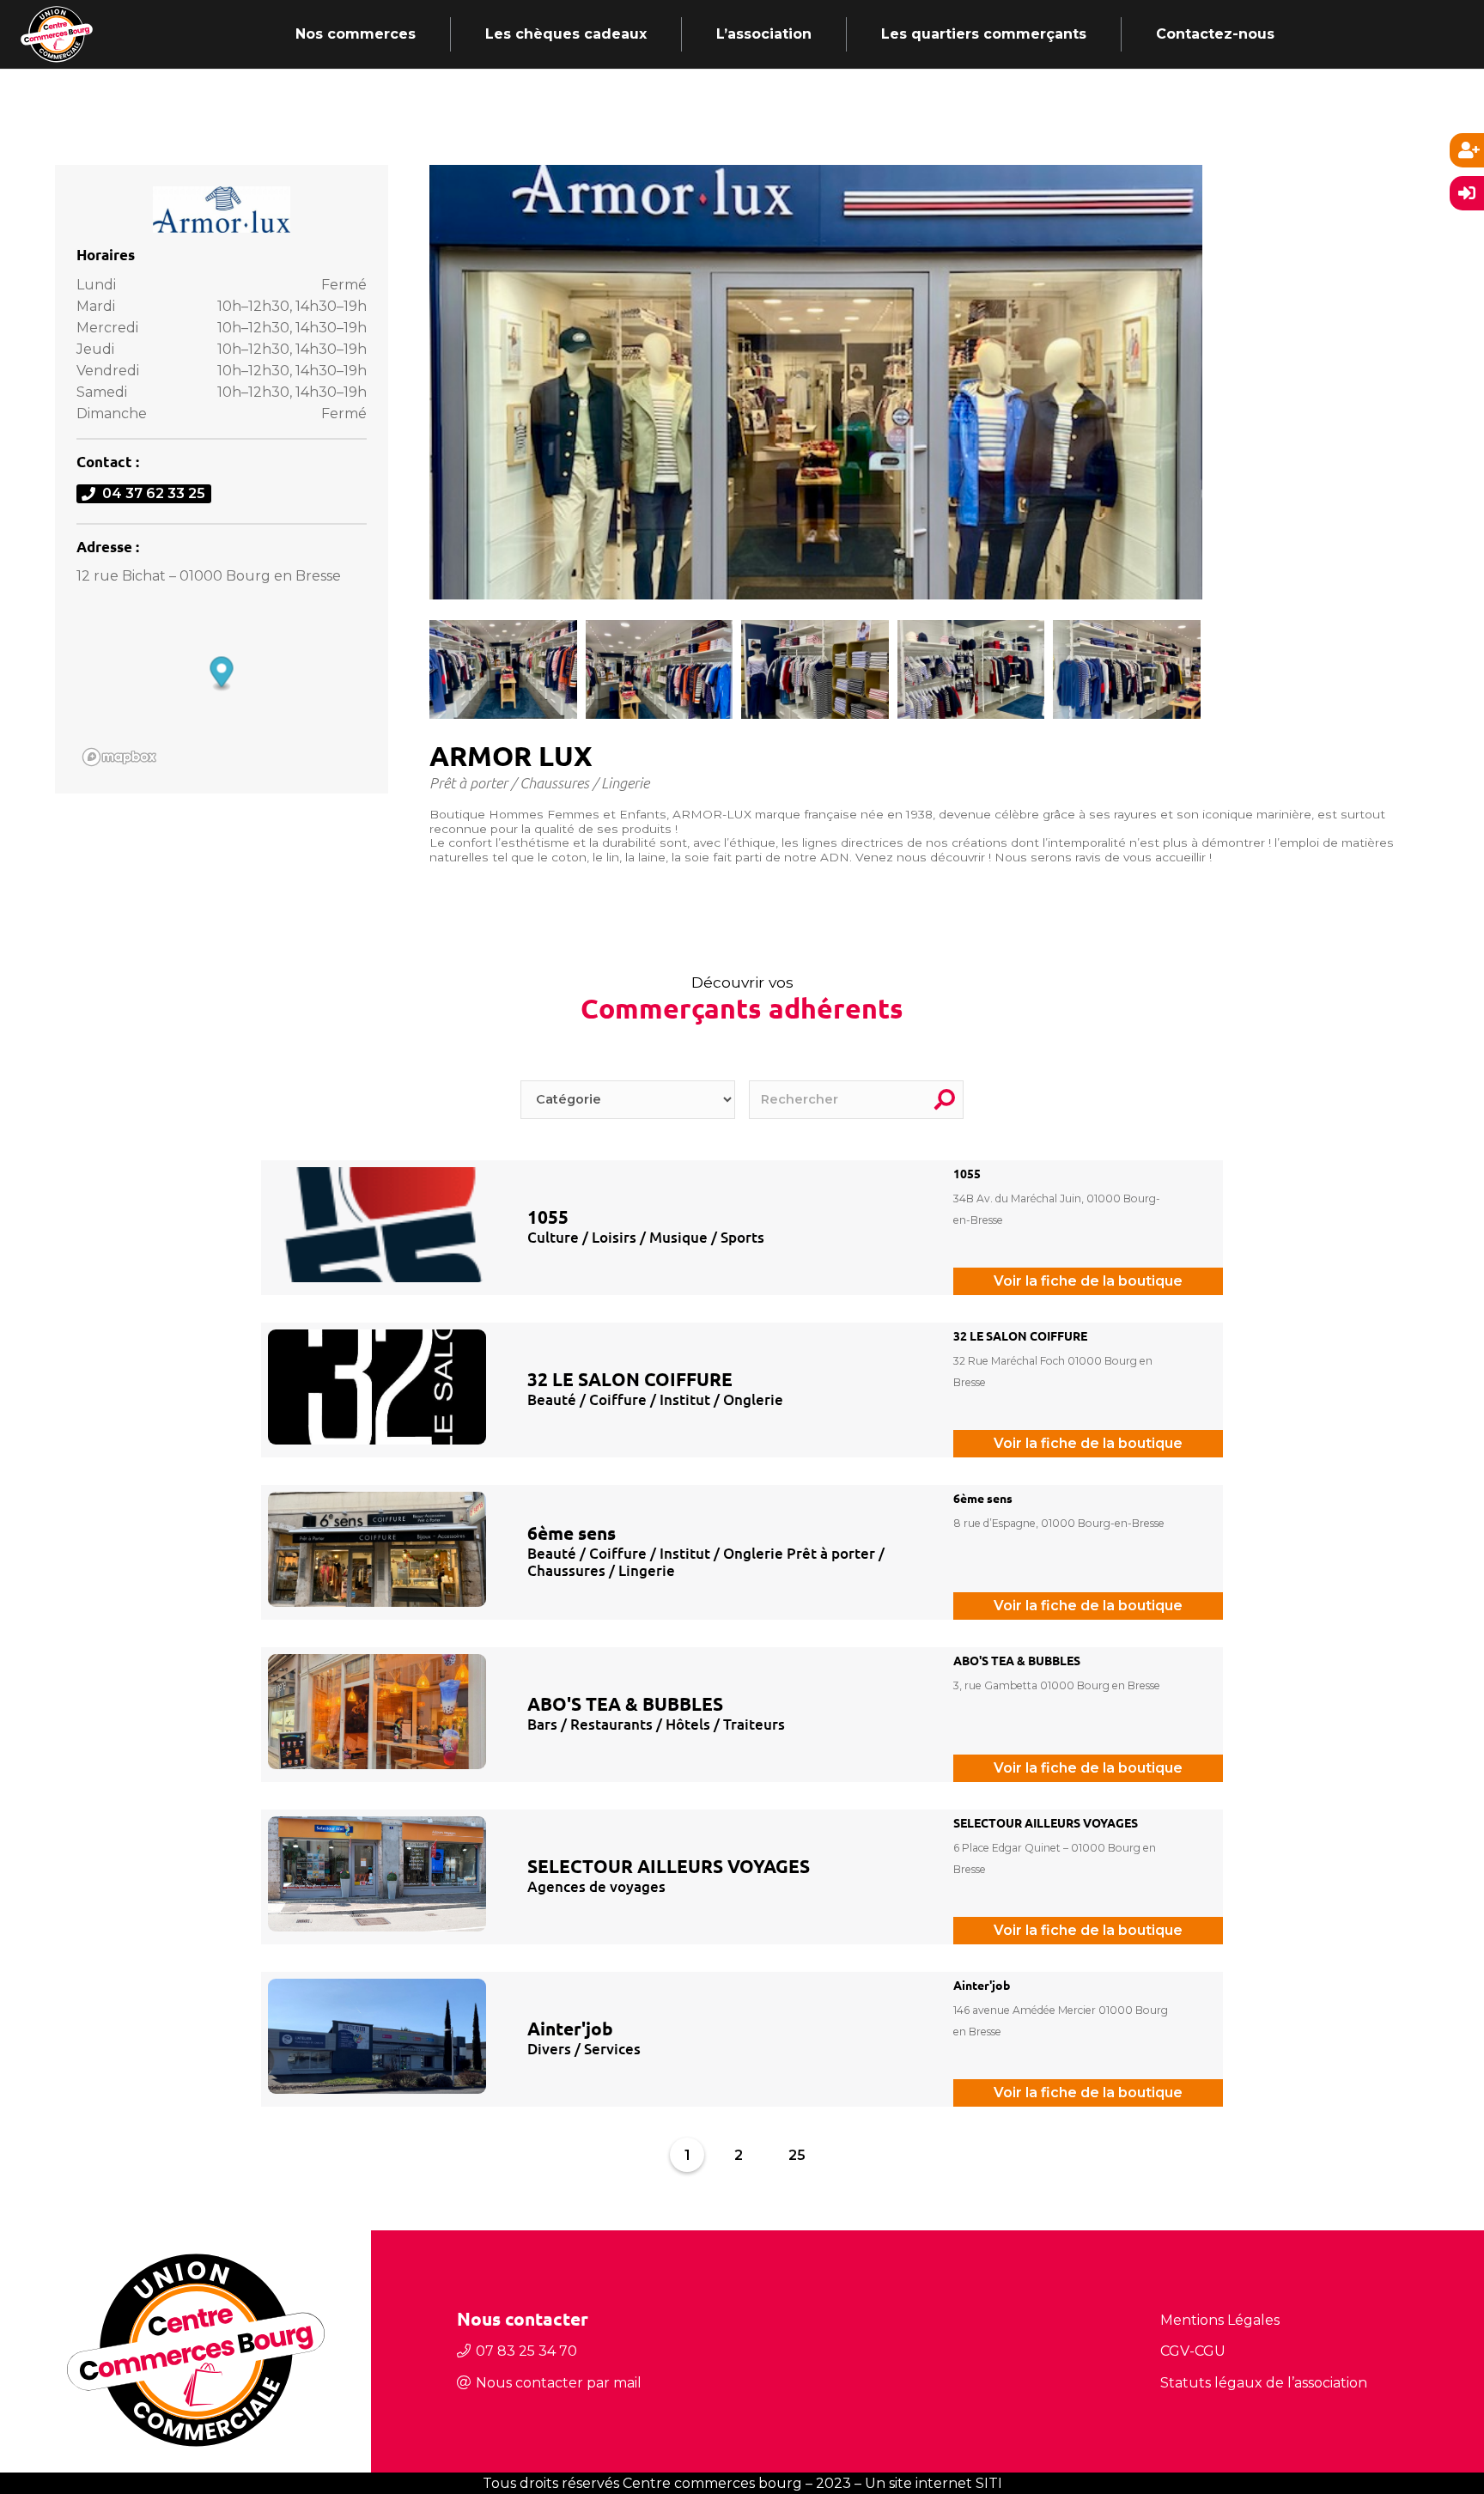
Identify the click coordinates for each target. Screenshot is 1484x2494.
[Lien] (57, 34)
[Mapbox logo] (119, 757)
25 (797, 2155)
